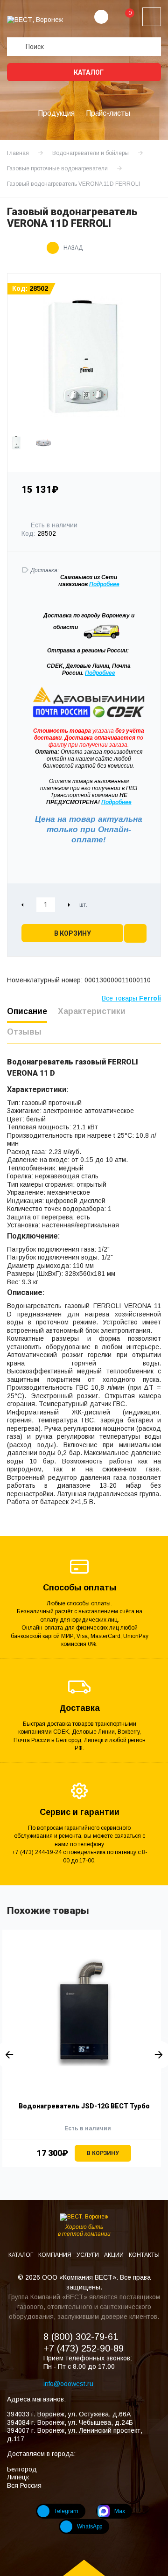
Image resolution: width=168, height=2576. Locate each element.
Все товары (131, 998)
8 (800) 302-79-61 (81, 2337)
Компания (56, 2255)
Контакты (144, 2255)
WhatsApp (90, 2527)
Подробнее (100, 673)
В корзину (73, 933)
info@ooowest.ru (68, 2384)
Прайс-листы (108, 113)
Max (120, 2511)
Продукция (56, 113)
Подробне (103, 584)
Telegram (66, 2511)
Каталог (88, 72)
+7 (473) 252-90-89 (84, 2348)
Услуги (88, 2255)
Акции (115, 2255)
